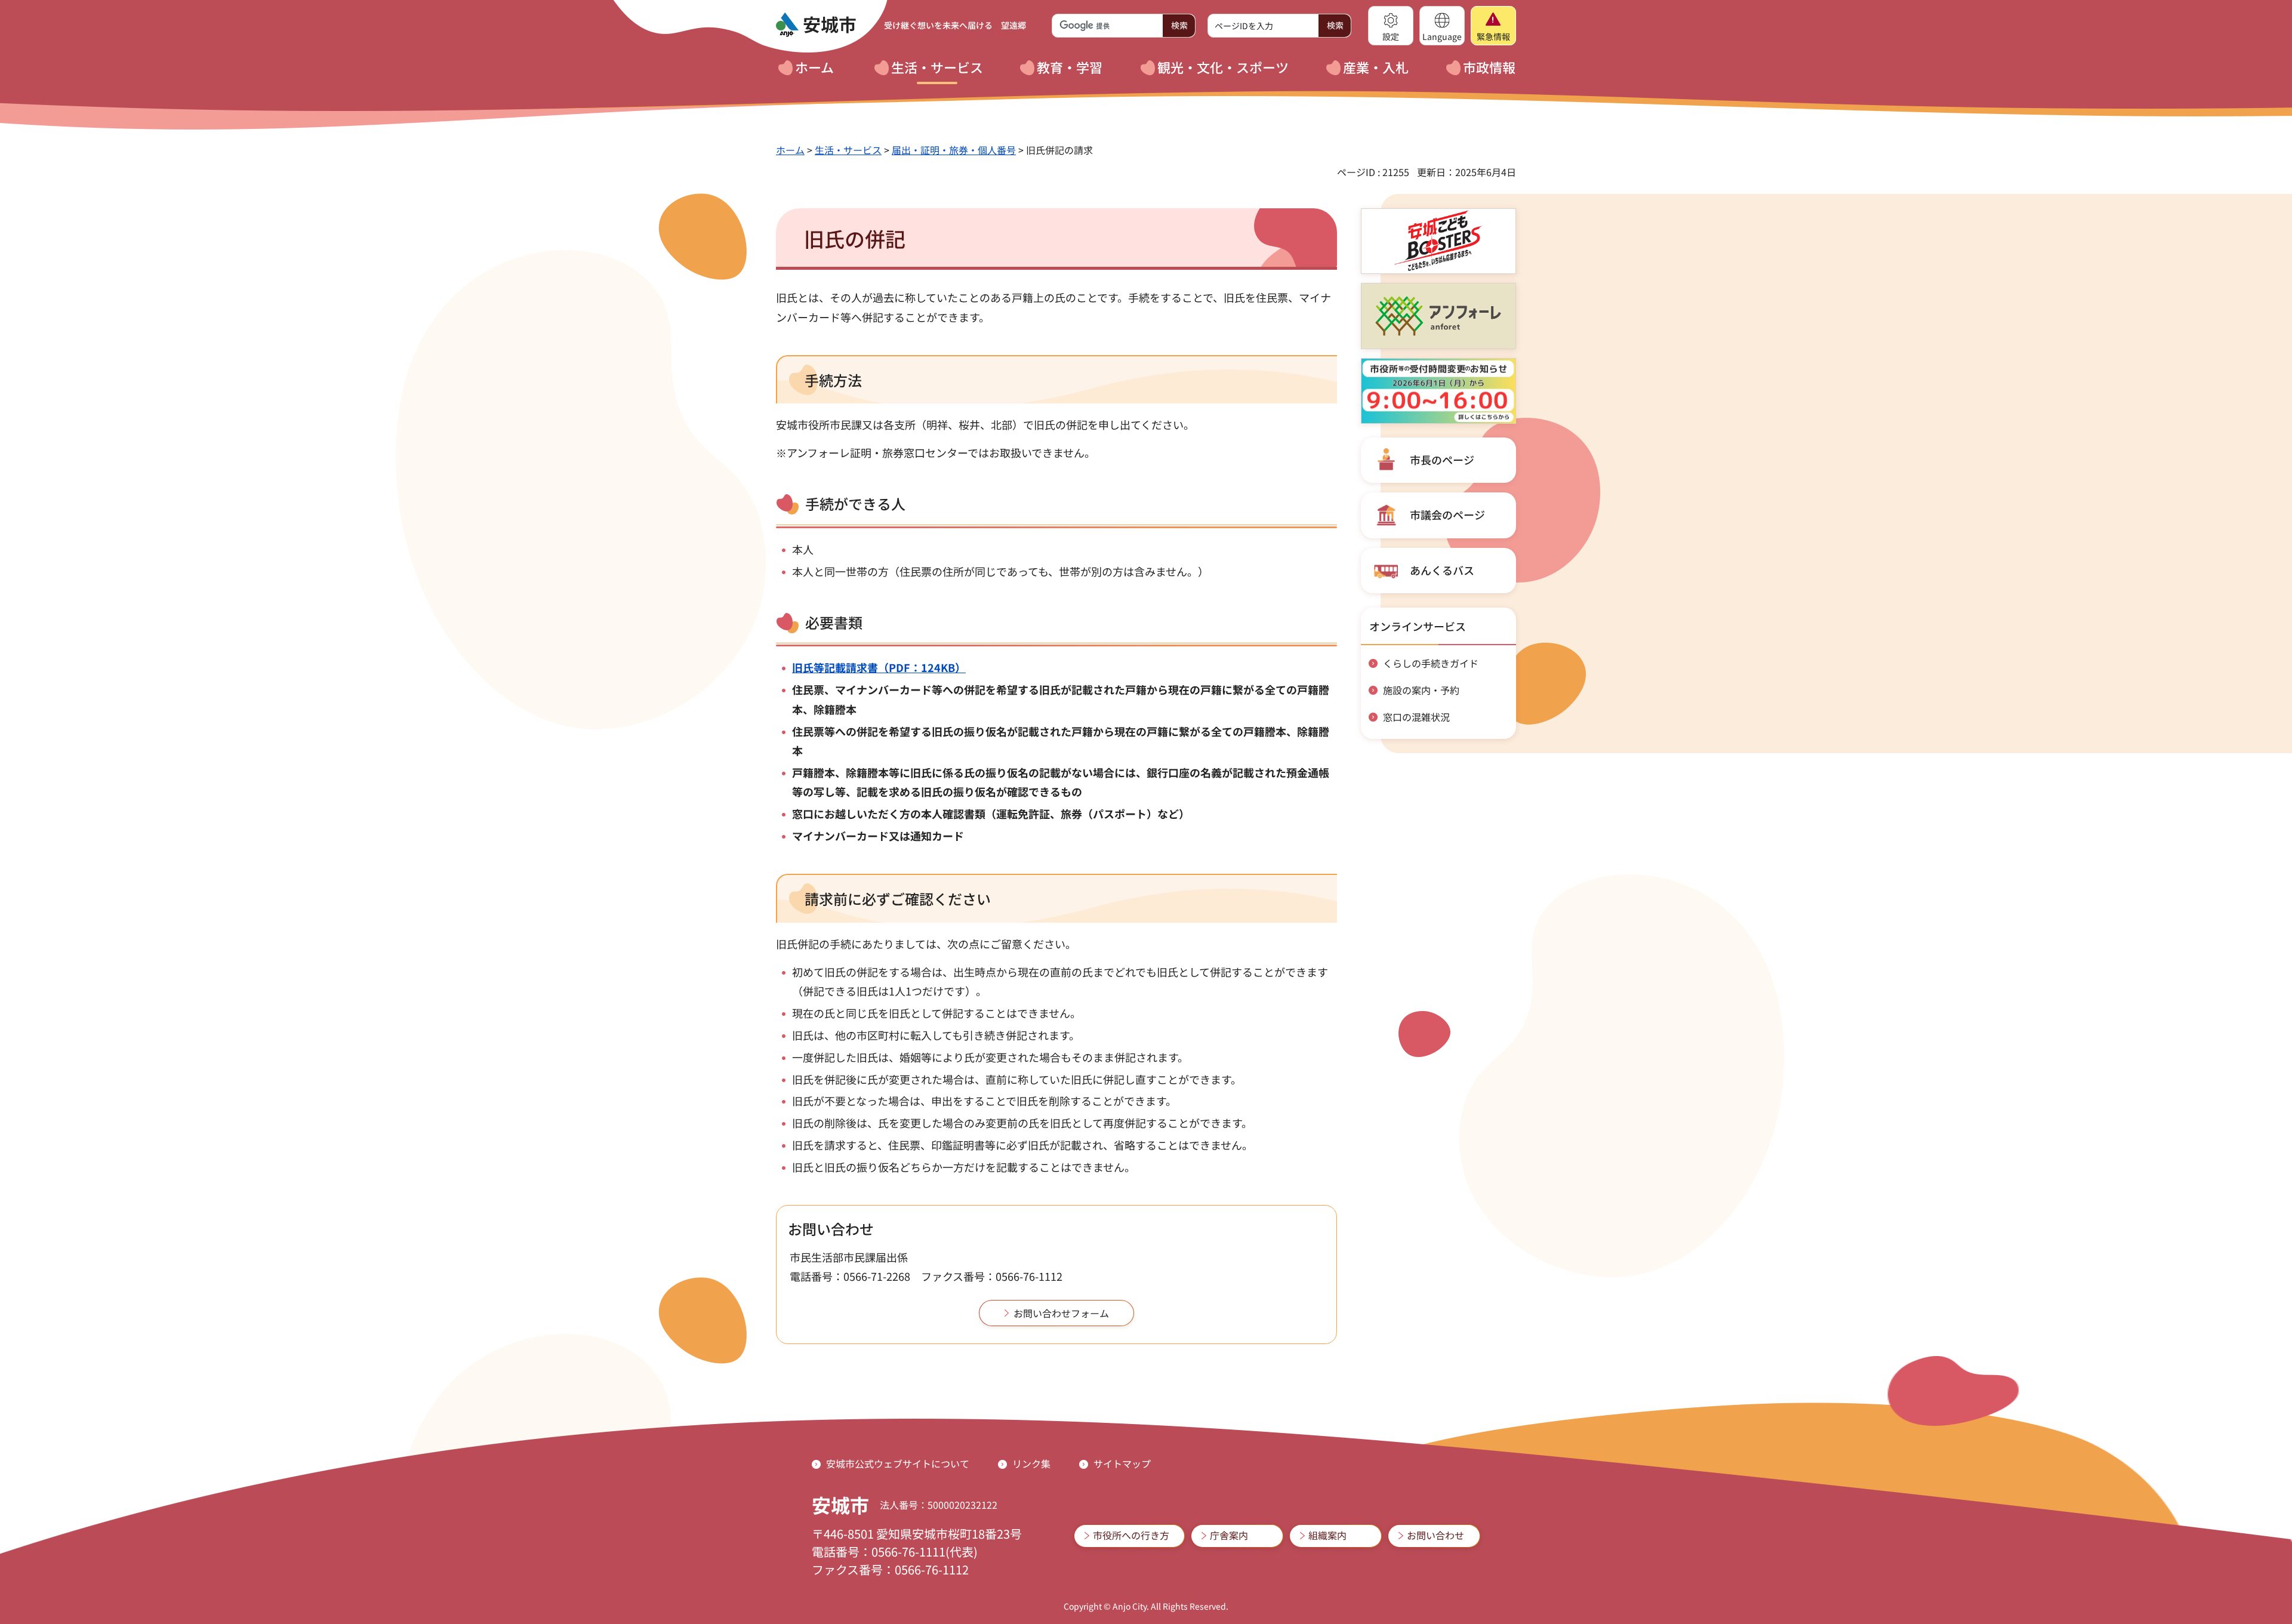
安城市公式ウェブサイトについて (898, 1463)
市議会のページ (1447, 514)
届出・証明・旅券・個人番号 (954, 150)
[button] (1391, 26)
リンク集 (1031, 1463)
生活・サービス (848, 150)
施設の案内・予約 (1421, 690)
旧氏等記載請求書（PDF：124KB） (879, 667)
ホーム (790, 150)
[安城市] (816, 25)
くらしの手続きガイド (1431, 663)
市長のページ (1442, 460)
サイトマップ (1122, 1463)
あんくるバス (1442, 570)
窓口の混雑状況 (1416, 717)
